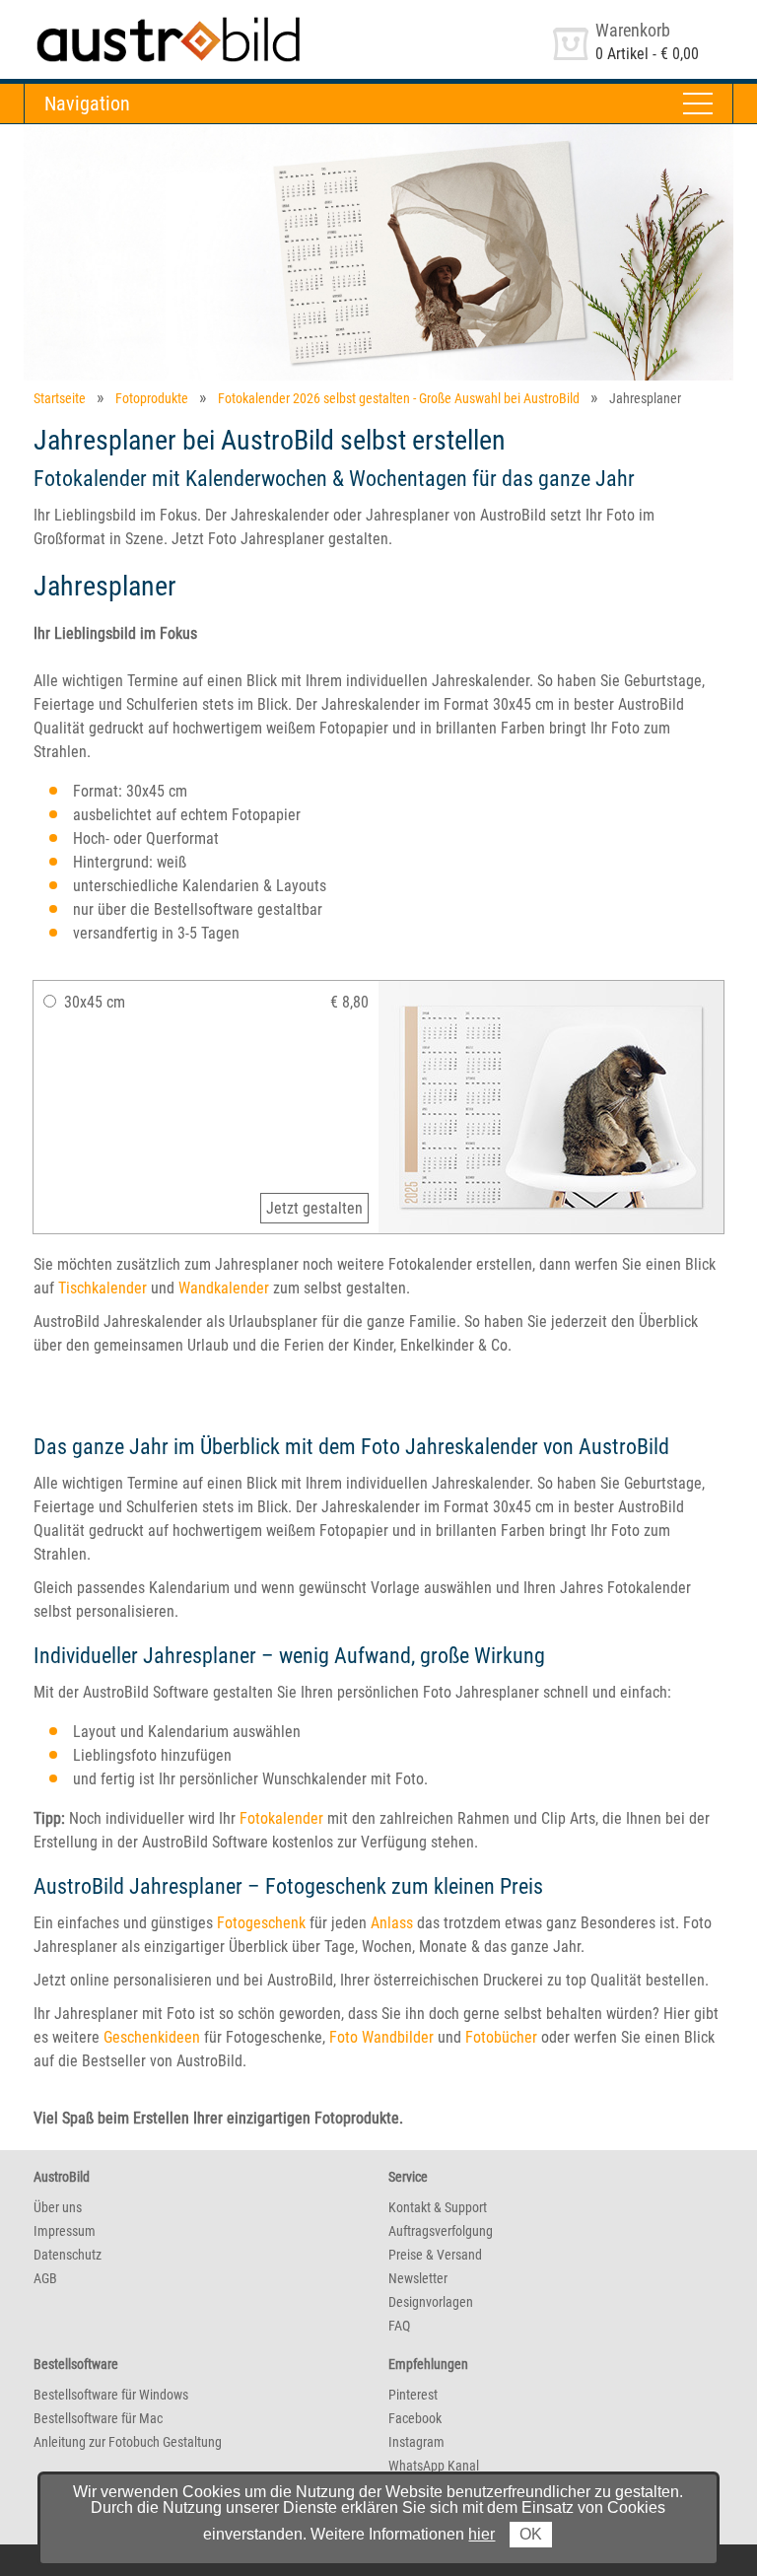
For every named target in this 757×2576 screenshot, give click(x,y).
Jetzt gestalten (314, 1208)
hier (482, 2534)
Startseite (60, 398)
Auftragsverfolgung (441, 2231)
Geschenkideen (152, 2037)
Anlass (392, 1923)
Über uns (58, 2207)
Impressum (65, 2231)
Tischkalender (103, 1288)
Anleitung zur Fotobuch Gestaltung (128, 2442)
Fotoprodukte (152, 398)
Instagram (416, 2442)
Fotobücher (501, 2037)
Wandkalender (224, 1288)
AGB (45, 2278)
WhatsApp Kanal (434, 2466)
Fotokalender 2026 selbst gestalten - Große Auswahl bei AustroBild (399, 398)
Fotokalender (281, 1818)
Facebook (415, 2418)
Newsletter (418, 2278)
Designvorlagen (431, 2302)
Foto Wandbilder (381, 2037)
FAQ (399, 2326)
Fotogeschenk (261, 1923)
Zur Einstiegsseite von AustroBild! (131, 18)
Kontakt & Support (438, 2207)
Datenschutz (68, 2255)
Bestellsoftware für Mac (98, 2418)
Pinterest (413, 2395)
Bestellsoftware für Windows (111, 2395)
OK (531, 2534)
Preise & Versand (435, 2255)
